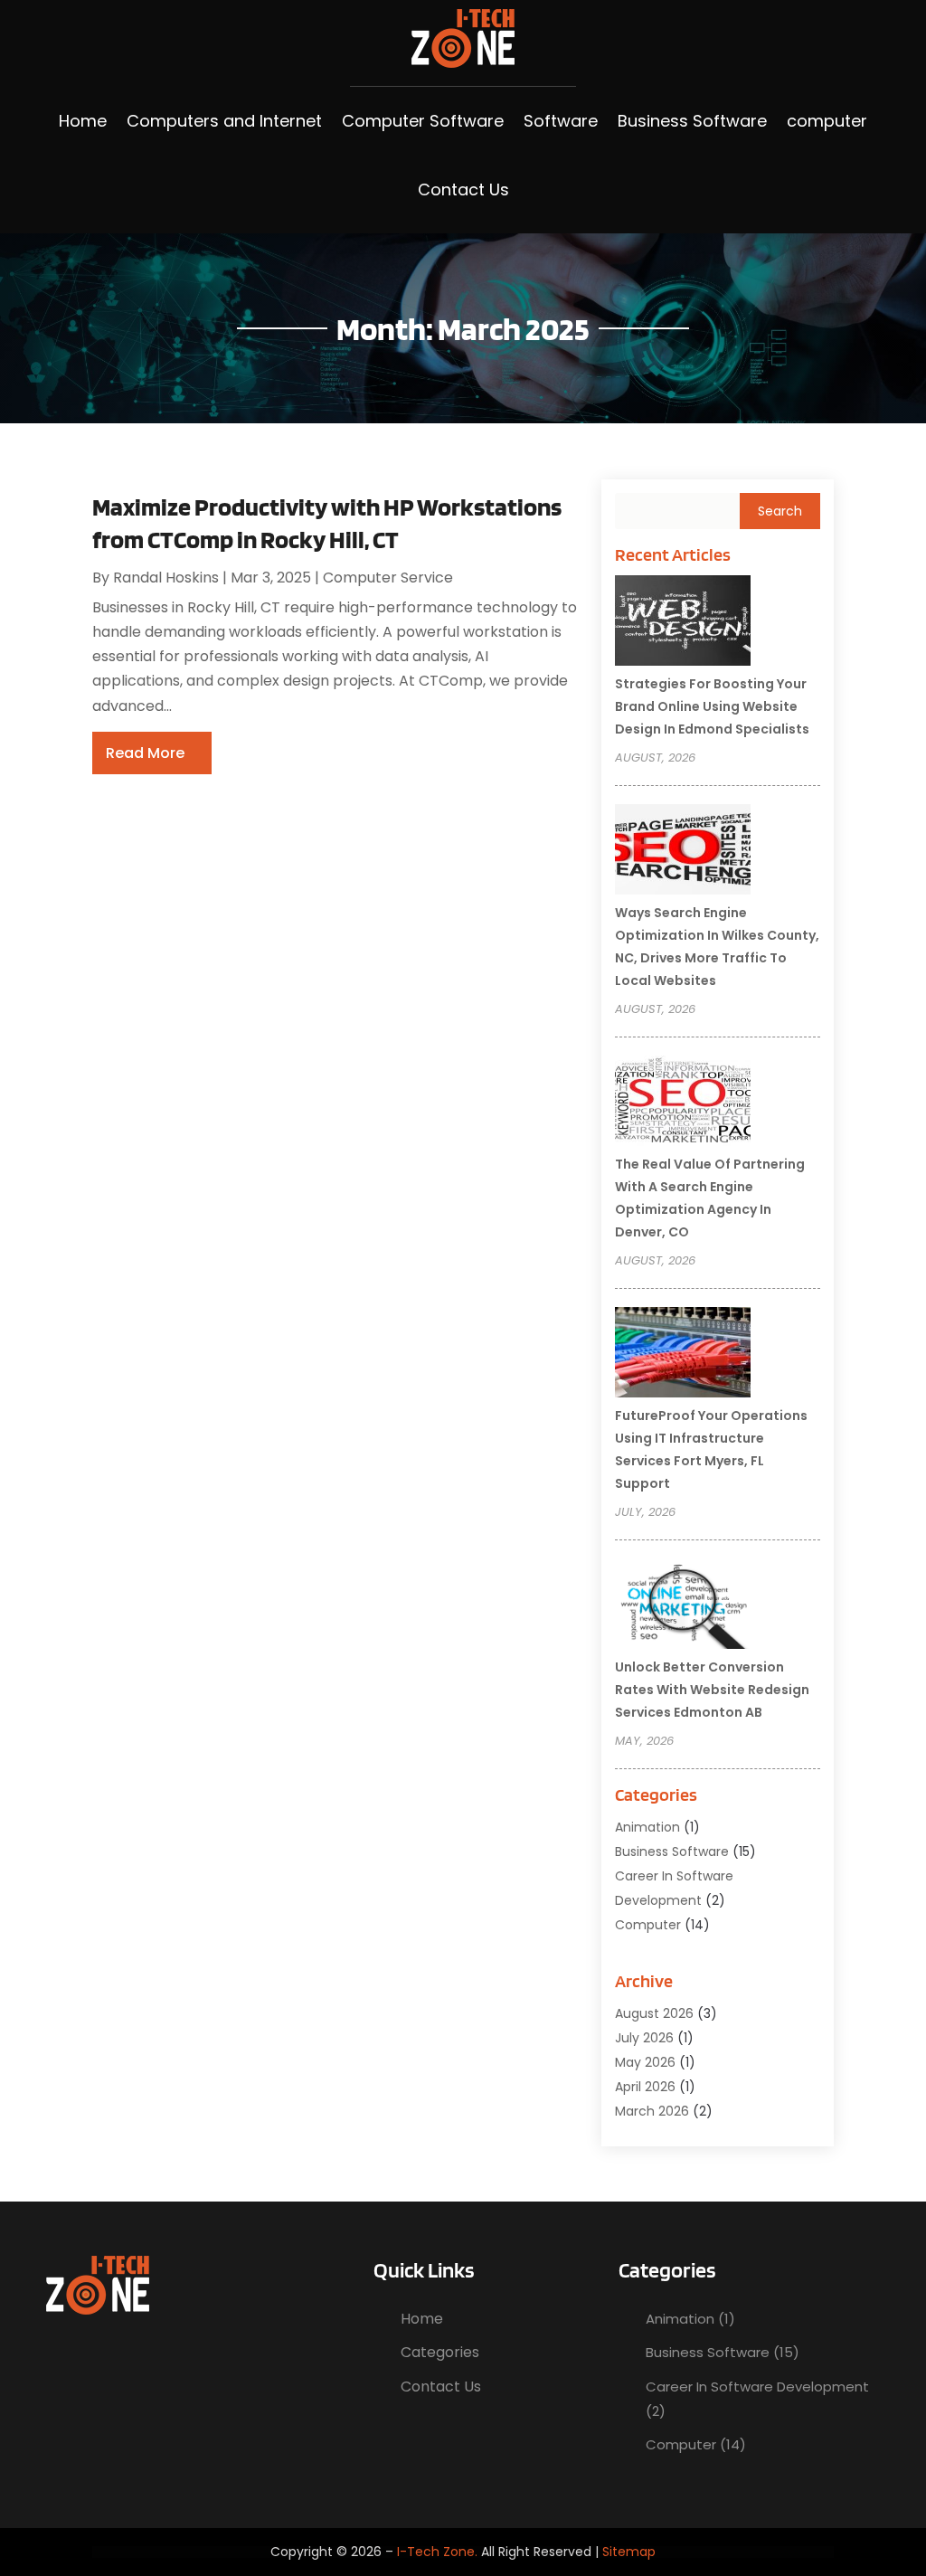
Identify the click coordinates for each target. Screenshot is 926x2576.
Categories (440, 2352)
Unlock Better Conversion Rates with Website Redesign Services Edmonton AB (712, 1690)
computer (827, 121)
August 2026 (654, 2013)
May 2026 (645, 2062)
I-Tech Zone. (437, 2552)
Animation (647, 1827)
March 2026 (652, 2111)
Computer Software (423, 121)
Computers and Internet (224, 121)
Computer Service (388, 578)
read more (145, 753)
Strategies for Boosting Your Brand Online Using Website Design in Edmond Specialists (712, 706)
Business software (672, 1851)
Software (561, 121)
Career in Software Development (757, 2387)
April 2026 (645, 2087)
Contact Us (463, 189)
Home (83, 121)
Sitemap (629, 2552)
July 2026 (644, 2038)
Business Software (692, 121)
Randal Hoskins (166, 578)
